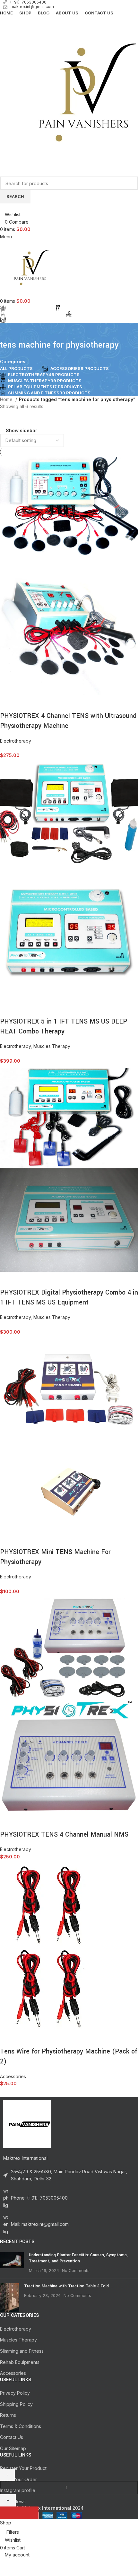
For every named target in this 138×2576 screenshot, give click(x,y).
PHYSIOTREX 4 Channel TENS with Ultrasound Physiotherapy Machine (68, 721)
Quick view (25, 703)
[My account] (2, 207)
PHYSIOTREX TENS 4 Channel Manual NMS (64, 1835)
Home (7, 399)
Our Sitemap (13, 2448)
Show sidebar (22, 431)
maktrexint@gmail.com (32, 7)
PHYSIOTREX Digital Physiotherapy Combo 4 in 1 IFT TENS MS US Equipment (69, 1297)
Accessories (13, 2076)
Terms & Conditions (21, 2426)
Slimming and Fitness (22, 2351)
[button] (19, 2513)
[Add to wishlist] (43, 703)
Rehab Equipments (20, 2362)
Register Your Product (23, 2468)
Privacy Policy (15, 2393)
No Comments (76, 2271)
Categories (13, 362)
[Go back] (8, 331)
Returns (8, 2415)
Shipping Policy (16, 2404)
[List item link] (69, 2198)
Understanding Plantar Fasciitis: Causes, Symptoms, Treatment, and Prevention (78, 2258)
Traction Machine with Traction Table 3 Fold (66, 2286)
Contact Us (12, 2437)
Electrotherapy (16, 741)
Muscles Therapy (52, 1046)
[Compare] (8, 703)
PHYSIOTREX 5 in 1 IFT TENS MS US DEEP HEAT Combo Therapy (64, 1026)
